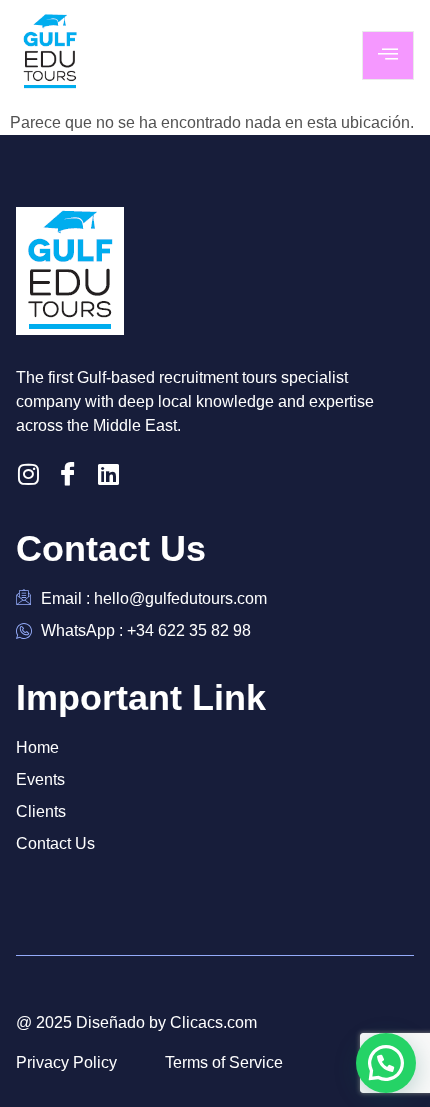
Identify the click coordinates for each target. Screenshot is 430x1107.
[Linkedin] (108, 474)
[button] (386, 1063)
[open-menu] (388, 55)
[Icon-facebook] (68, 474)
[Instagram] (28, 474)
